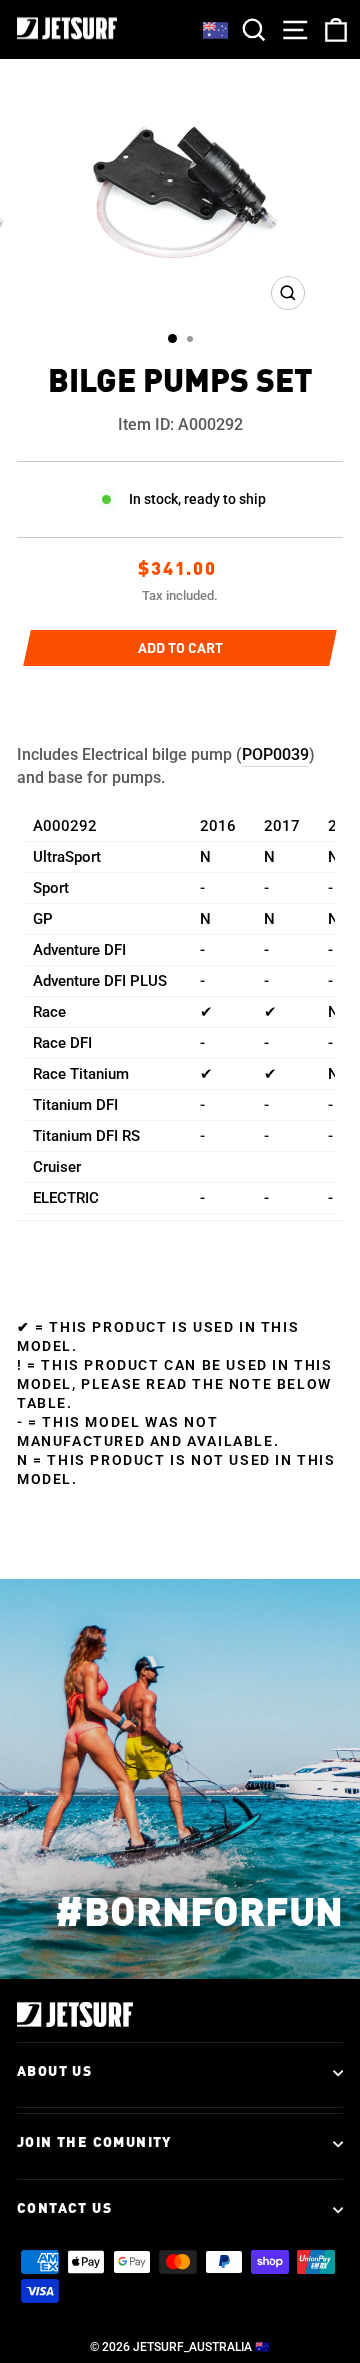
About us (54, 2072)
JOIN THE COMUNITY (94, 2143)
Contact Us (64, 2209)
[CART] (332, 29)
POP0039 (275, 754)
